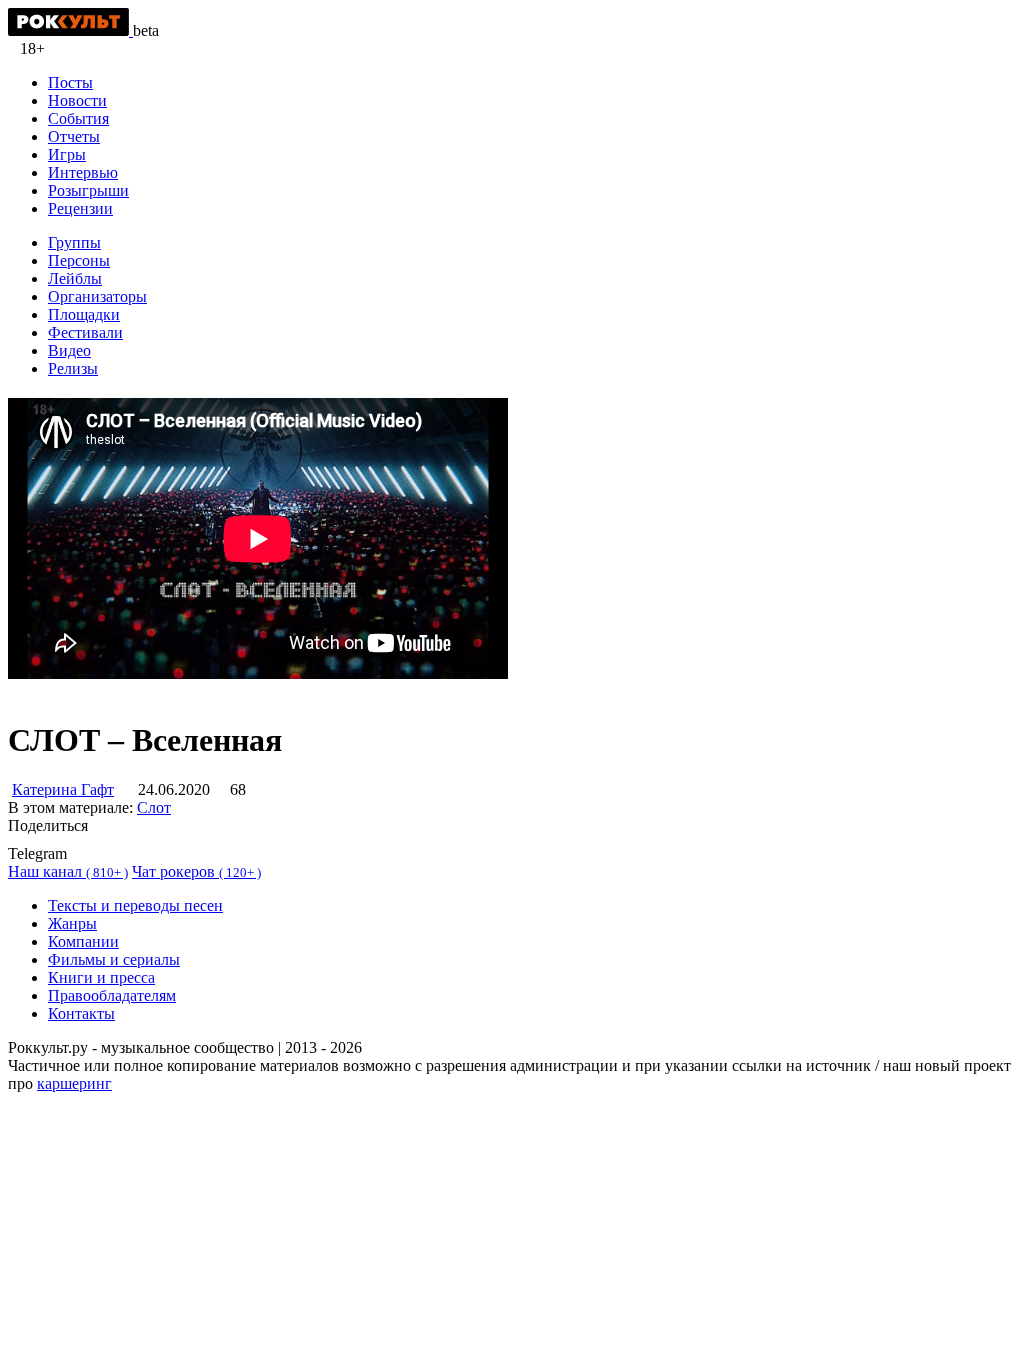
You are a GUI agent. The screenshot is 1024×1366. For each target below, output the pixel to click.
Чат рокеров (196, 871)
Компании (83, 941)
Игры (67, 154)
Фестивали (85, 332)
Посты (70, 82)
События (78, 118)
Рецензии (80, 208)
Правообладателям (112, 995)
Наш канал (68, 871)
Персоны (79, 260)
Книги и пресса (101, 977)
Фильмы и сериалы (114, 959)
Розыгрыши (88, 190)
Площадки (84, 314)
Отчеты (74, 136)
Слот (154, 807)
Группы (74, 242)
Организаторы (97, 296)
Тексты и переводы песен (135, 905)
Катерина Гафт (63, 789)
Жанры (72, 923)
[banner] (70, 30)
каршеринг (74, 1083)
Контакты (81, 1013)
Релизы (73, 368)
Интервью (83, 172)
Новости (77, 100)
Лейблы (75, 278)
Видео (69, 350)
